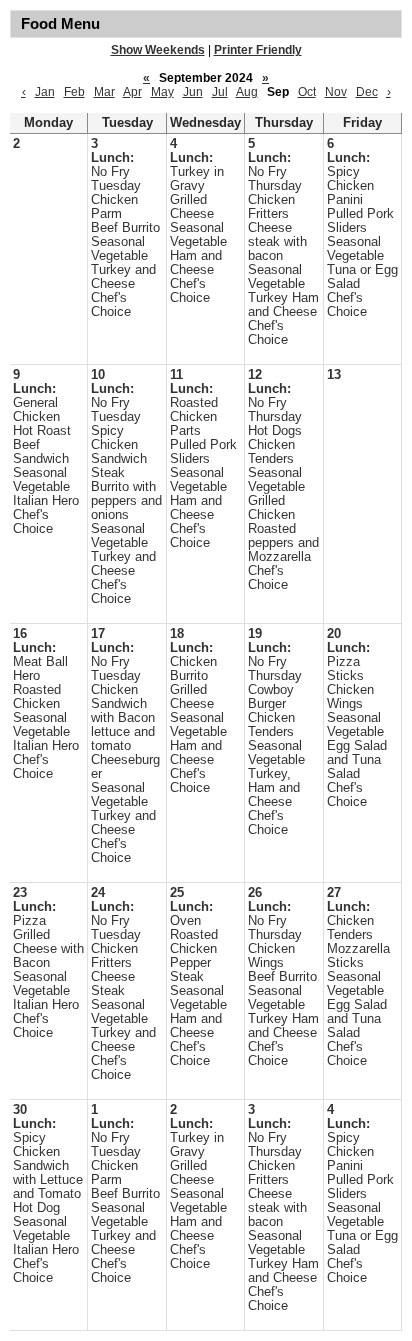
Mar (104, 92)
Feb (74, 92)
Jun (193, 92)
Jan (45, 92)
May (162, 92)
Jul (220, 92)
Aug (247, 92)
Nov (336, 92)
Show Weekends (158, 50)
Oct (307, 92)
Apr (132, 92)
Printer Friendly (258, 50)
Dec (367, 92)
